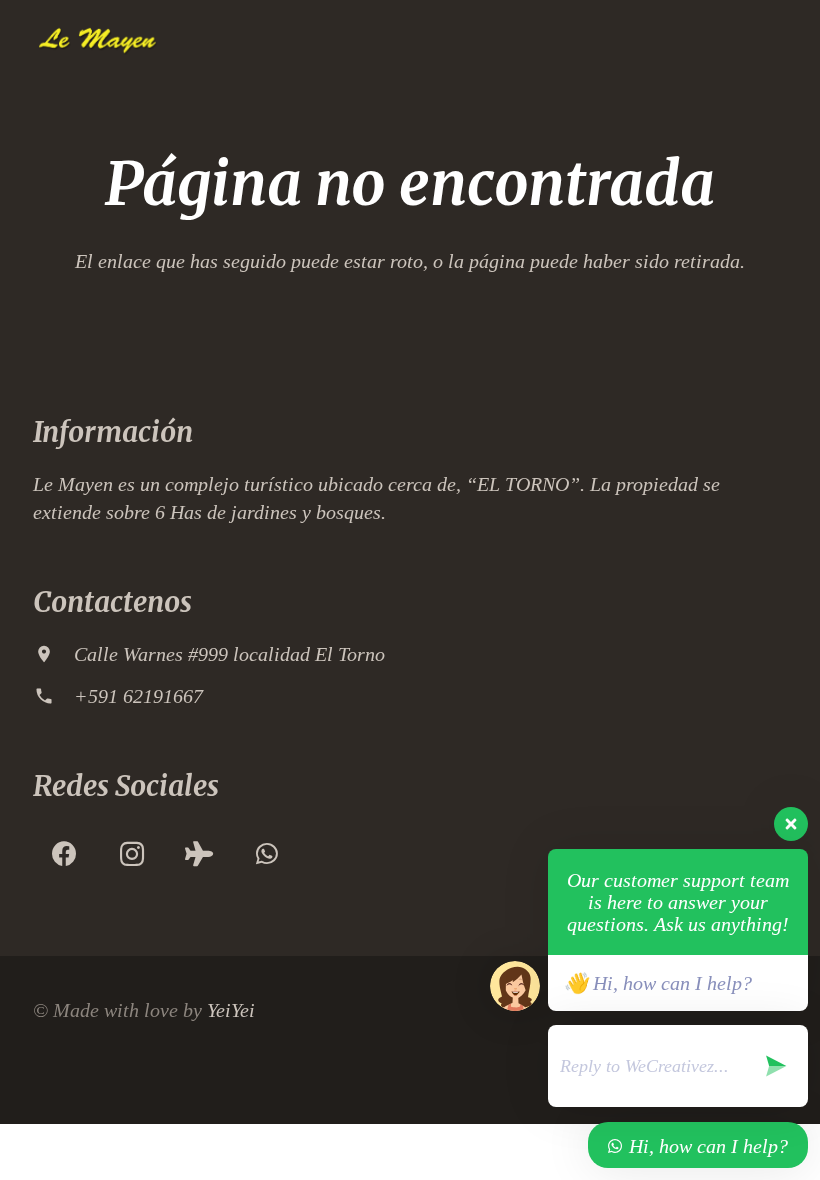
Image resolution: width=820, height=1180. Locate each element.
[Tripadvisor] (199, 854)
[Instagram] (131, 854)
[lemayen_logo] (96, 40)
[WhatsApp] (266, 854)
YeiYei (231, 1010)
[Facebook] (64, 854)
